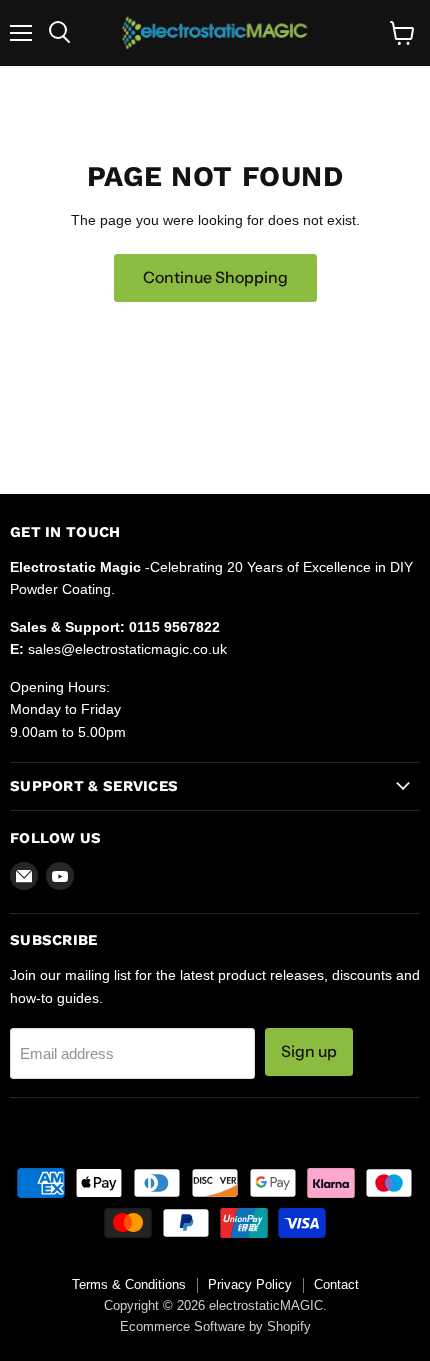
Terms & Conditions (129, 1284)
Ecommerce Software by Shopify (215, 1326)
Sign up (309, 1051)
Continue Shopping (215, 277)
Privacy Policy (250, 1284)
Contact (336, 1284)
